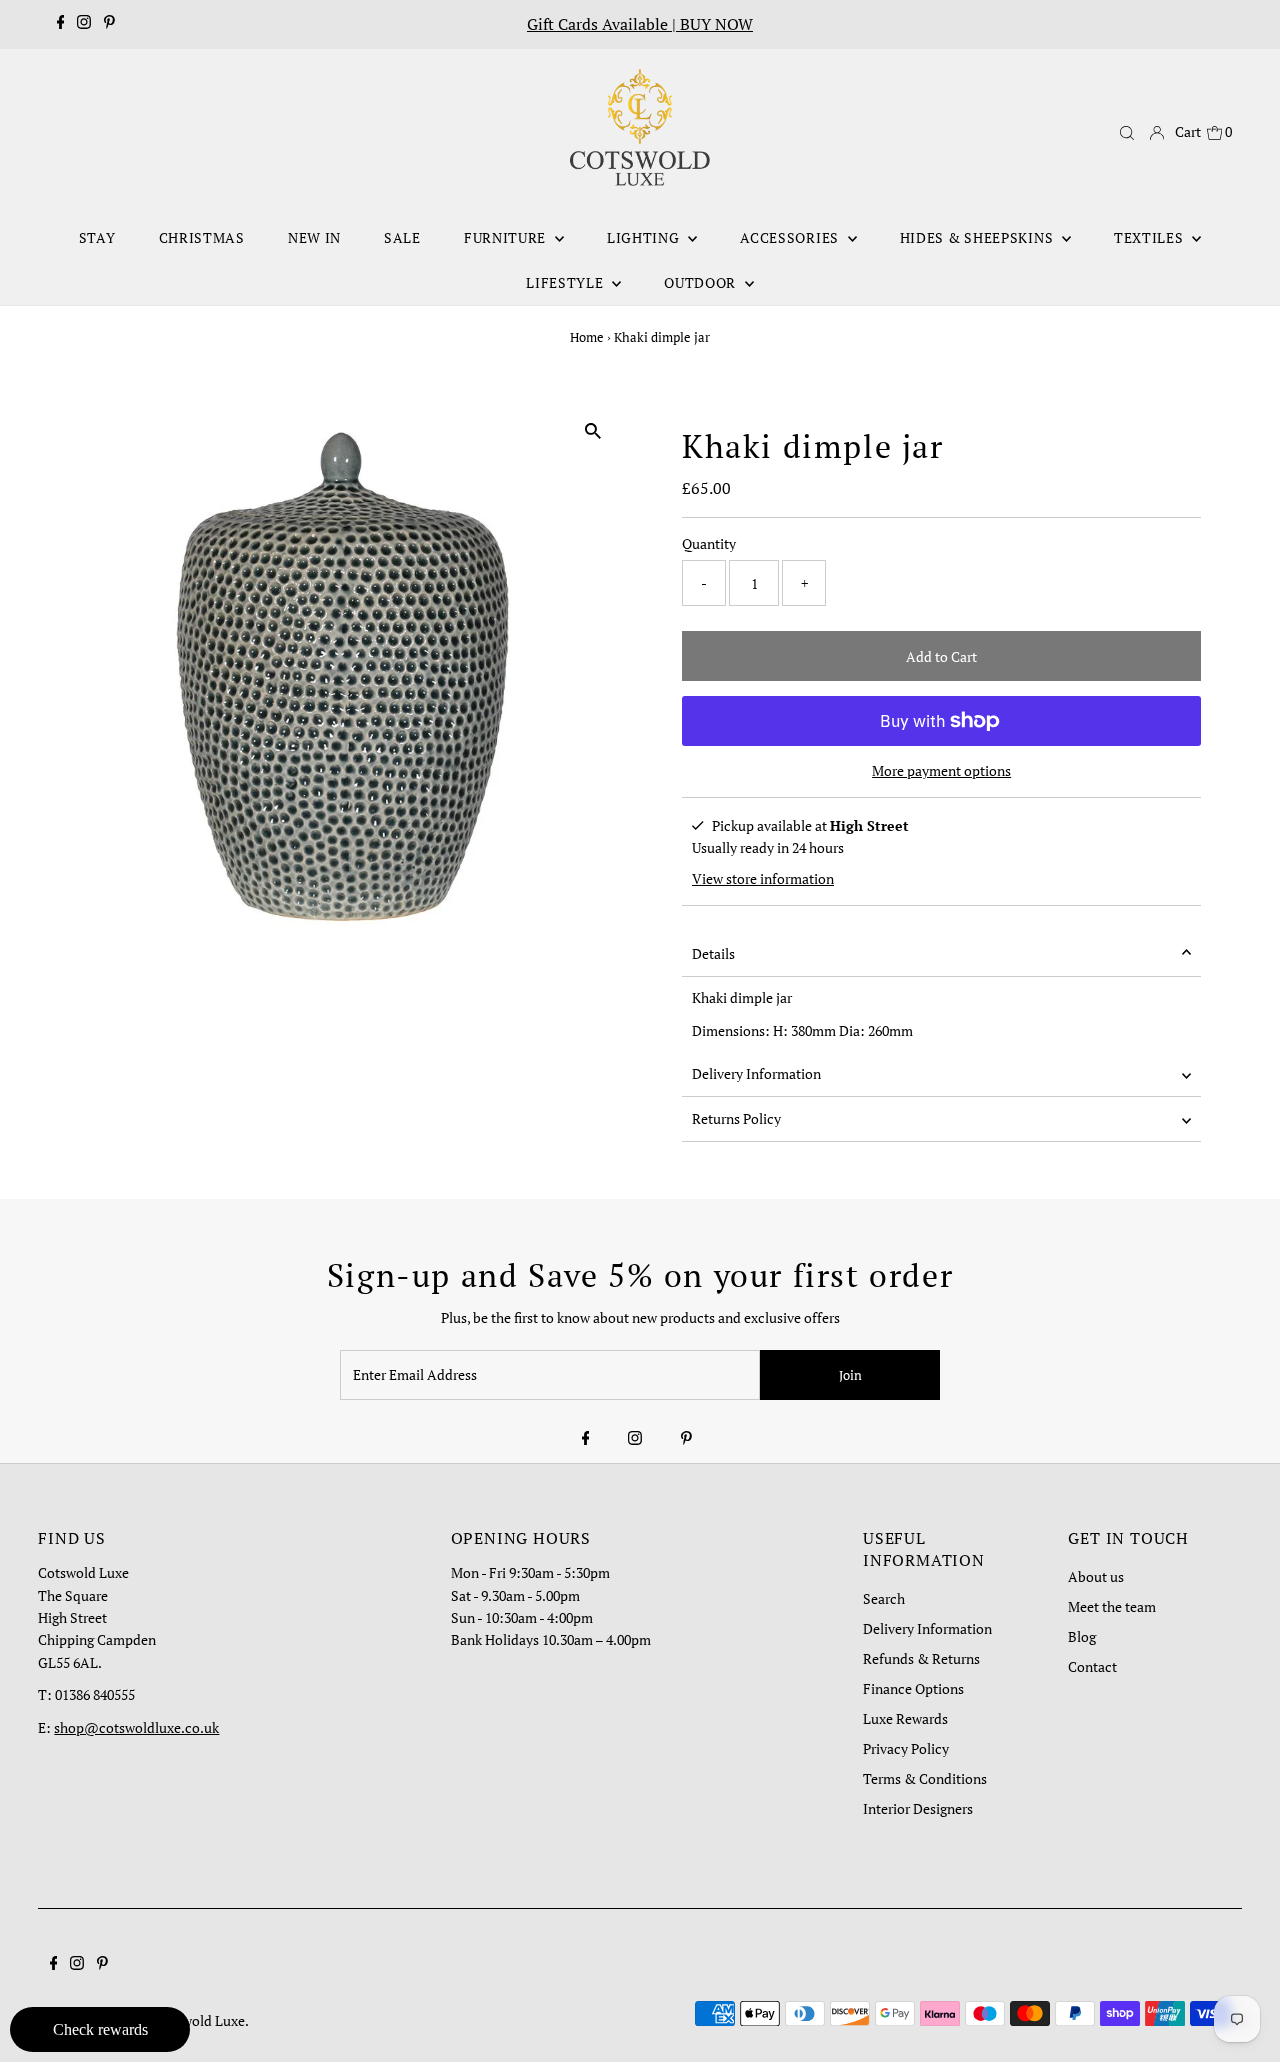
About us (1096, 1576)
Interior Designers (918, 1808)
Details (713, 953)
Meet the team (1112, 1606)
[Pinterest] (109, 24)
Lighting (645, 237)
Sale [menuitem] (402, 237)
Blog (1082, 1636)
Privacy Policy (906, 1748)
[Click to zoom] (592, 430)
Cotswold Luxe (199, 2020)
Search (884, 1598)
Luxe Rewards (905, 1718)
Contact (1092, 1666)
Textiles (1150, 237)
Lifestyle (566, 282)
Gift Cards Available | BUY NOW (640, 24)
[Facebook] (61, 24)
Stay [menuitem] (97, 237)
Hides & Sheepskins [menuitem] (978, 237)
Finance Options (913, 1688)
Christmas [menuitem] (202, 237)
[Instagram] (84, 24)
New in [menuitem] (314, 237)
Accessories (791, 237)
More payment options (941, 770)
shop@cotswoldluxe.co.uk (136, 1727)
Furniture (507, 237)
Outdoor (702, 282)
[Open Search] (1127, 133)
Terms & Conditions (925, 1778)
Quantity (709, 543)
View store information (763, 878)
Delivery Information (756, 1073)
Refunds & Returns (921, 1658)
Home (587, 337)
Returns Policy (736, 1118)
